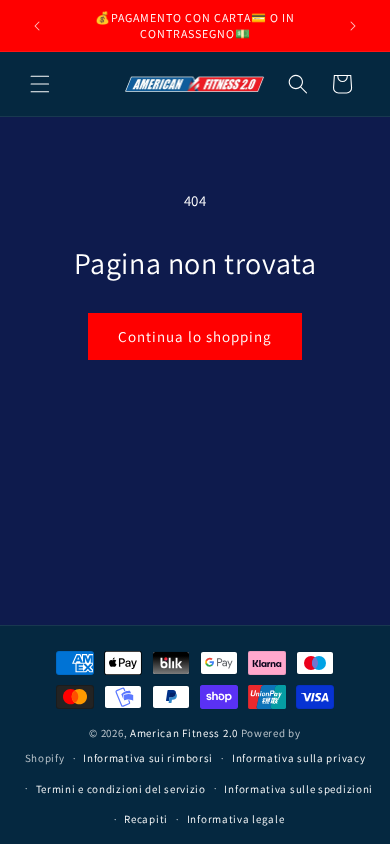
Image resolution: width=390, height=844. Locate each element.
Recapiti (146, 819)
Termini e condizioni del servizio (121, 789)
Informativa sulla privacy (299, 758)
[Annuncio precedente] (37, 26)
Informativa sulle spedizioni (298, 789)
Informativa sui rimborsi (148, 758)
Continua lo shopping (195, 336)
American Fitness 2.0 (184, 733)
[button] (40, 84)
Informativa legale (236, 819)
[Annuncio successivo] (353, 26)
